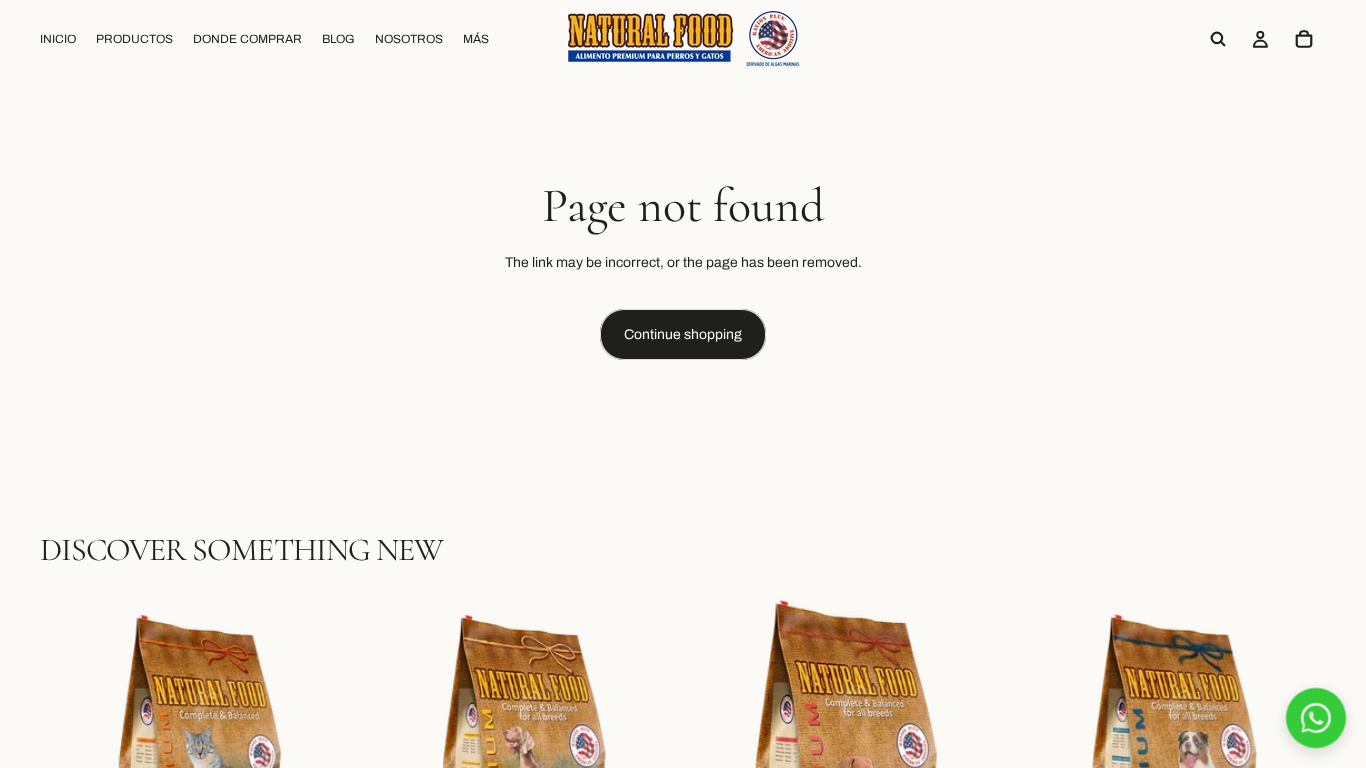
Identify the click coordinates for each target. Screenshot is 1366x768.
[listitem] (476, 39)
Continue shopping (683, 334)
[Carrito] (1304, 39)
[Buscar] (1218, 39)
